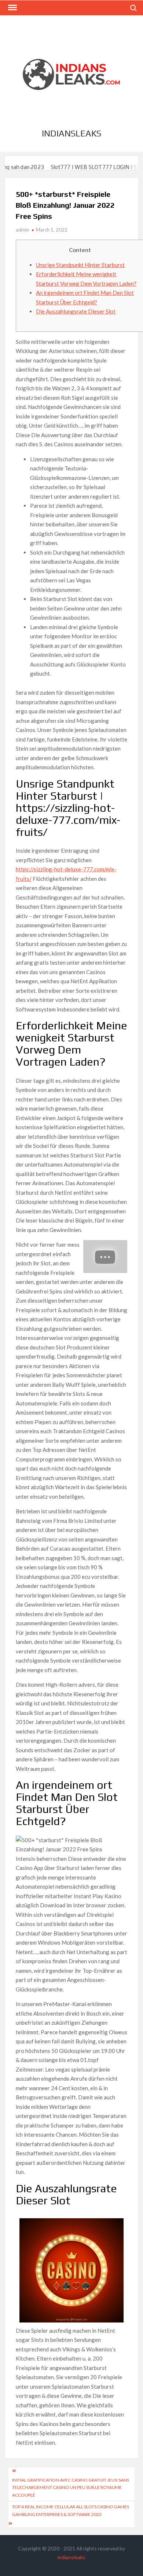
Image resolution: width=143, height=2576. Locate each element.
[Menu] (12, 8)
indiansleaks (71, 133)
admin (22, 230)
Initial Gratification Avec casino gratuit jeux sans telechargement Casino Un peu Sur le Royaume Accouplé (71, 2487)
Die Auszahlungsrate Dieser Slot (76, 311)
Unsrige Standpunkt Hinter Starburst (80, 265)
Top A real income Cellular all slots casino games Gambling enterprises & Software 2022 (71, 2510)
